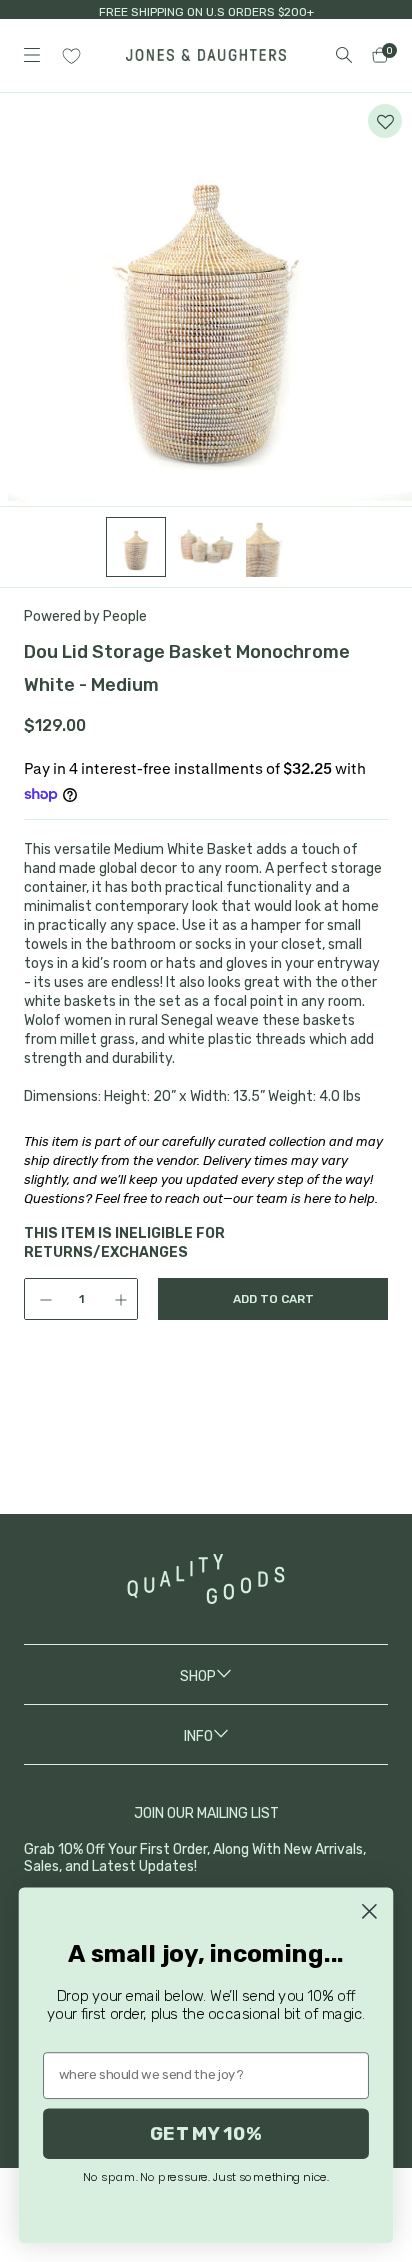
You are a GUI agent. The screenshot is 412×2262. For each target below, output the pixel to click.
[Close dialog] (369, 1911)
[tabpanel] (206, 300)
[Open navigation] (32, 55)
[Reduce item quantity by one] (39, 1299)
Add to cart (273, 1299)
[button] (385, 121)
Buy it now (273, 1381)
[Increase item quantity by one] (123, 1299)
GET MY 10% (205, 2133)
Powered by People (85, 616)
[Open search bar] (344, 55)
